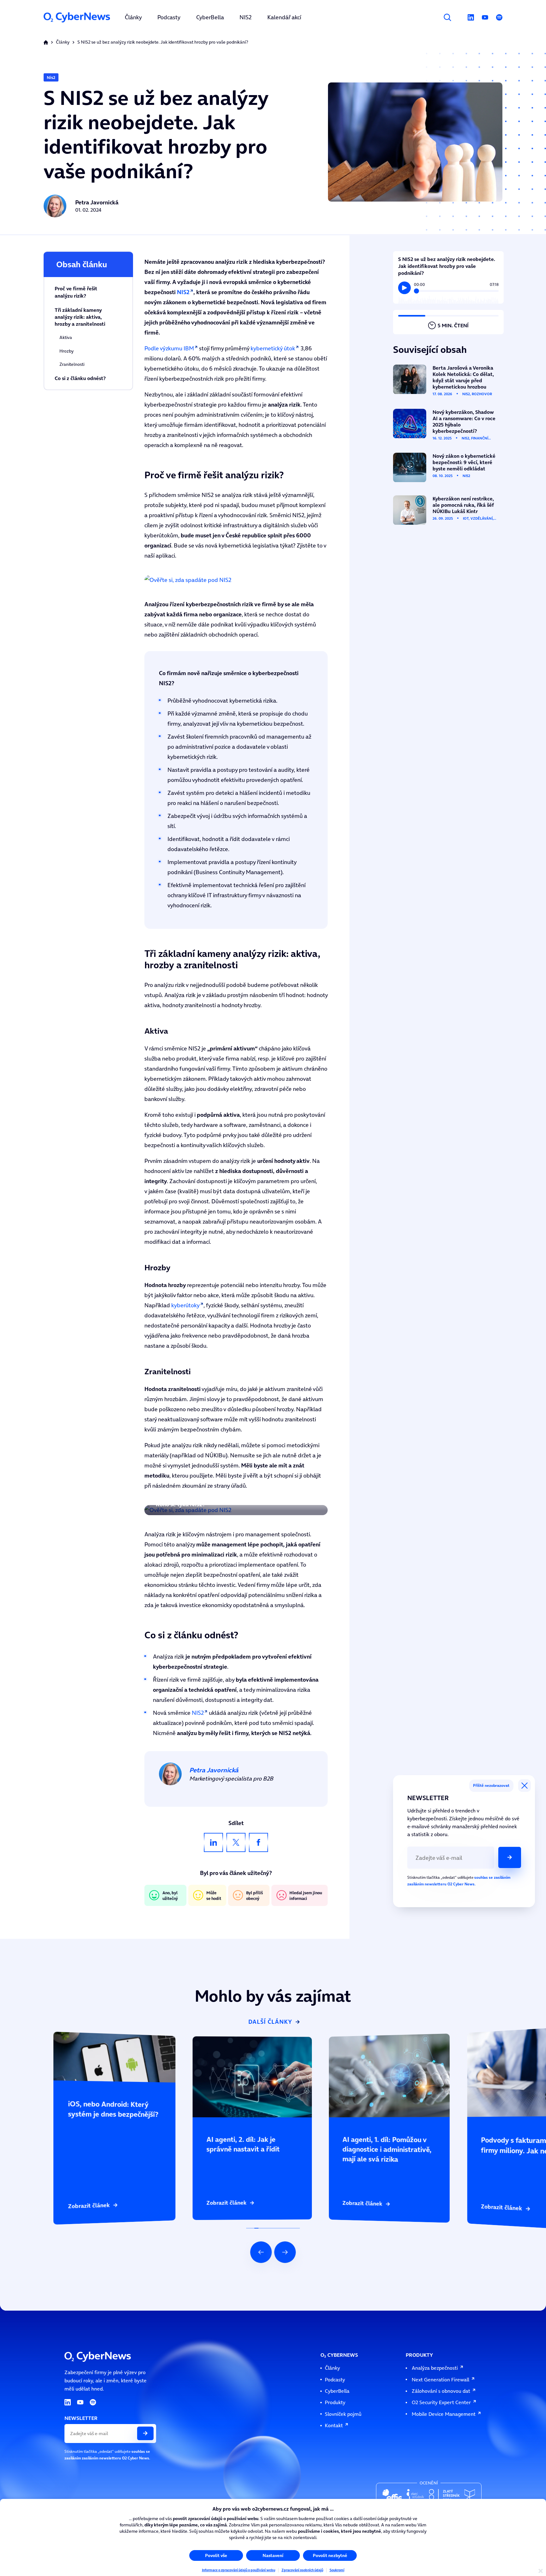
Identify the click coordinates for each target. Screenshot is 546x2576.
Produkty (335, 2402)
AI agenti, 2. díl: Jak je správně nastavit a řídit (226, 2038)
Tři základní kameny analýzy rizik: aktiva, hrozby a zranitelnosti (80, 317)
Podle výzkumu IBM (169, 348)
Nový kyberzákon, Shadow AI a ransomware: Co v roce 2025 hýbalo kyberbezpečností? (440, 413)
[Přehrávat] (404, 288)
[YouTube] (485, 17)
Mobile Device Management (444, 2414)
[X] (236, 1842)
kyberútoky (185, 1305)
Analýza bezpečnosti (435, 2368)
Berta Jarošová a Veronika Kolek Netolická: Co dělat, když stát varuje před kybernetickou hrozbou (444, 368)
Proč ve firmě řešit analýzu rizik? (76, 292)
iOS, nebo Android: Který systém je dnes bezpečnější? (95, 2035)
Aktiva (66, 338)
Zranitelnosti (72, 364)
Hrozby (67, 351)
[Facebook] (258, 1842)
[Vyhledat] (447, 17)
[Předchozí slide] (261, 2252)
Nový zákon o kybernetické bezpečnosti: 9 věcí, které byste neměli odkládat (446, 455)
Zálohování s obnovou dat (441, 2391)
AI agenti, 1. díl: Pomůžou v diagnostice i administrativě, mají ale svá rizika (384, 2037)
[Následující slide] (285, 2252)
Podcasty (335, 2379)
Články (63, 42)
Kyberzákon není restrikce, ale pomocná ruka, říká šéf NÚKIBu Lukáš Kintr (444, 497)
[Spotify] (499, 17)
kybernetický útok (273, 348)
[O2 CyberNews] (77, 17)
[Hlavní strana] (46, 42)
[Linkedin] (471, 17)
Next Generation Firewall (440, 2379)
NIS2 (198, 1713)
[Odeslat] (510, 1857)
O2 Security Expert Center (441, 2402)
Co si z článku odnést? (80, 378)
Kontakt (334, 2425)
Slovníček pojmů (343, 2414)
